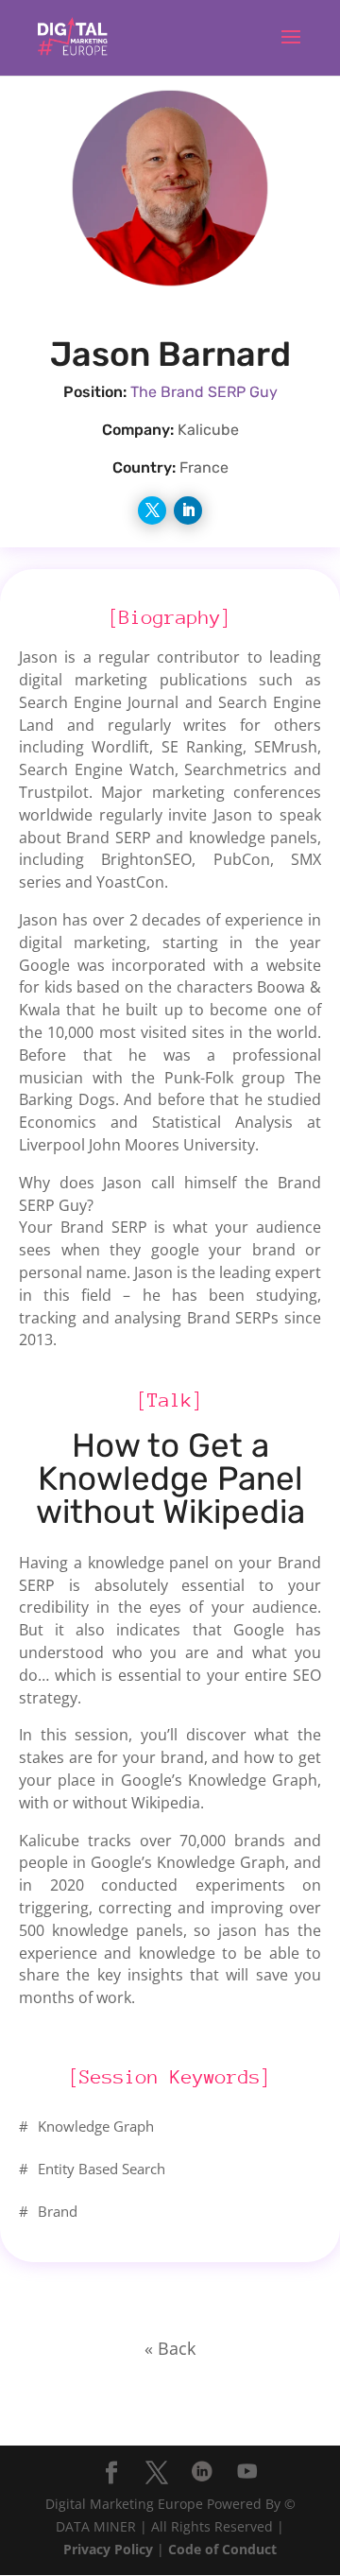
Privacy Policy (108, 2549)
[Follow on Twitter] (152, 510)
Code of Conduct (222, 2549)
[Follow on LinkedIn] (188, 510)
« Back (170, 2349)
